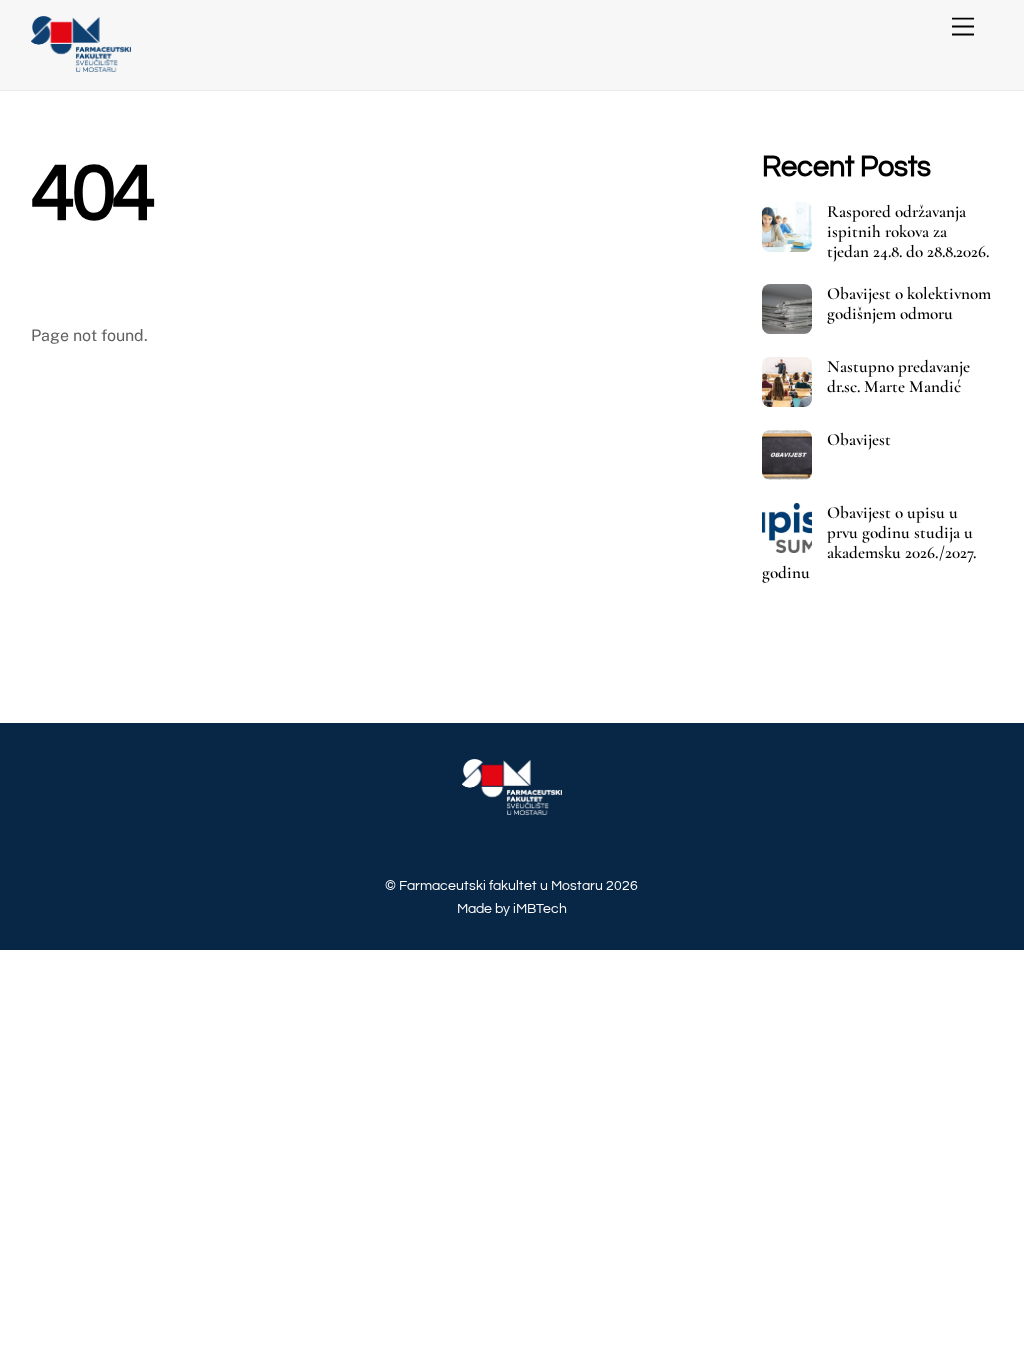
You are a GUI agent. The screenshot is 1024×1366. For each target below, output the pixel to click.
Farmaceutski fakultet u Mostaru (501, 885)
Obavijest (859, 440)
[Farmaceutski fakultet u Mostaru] (81, 64)
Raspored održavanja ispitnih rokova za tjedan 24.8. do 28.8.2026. (908, 232)
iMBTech (540, 908)
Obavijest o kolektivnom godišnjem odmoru (909, 304)
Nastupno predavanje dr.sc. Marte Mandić (898, 377)
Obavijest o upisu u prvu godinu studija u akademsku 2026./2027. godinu (869, 543)
